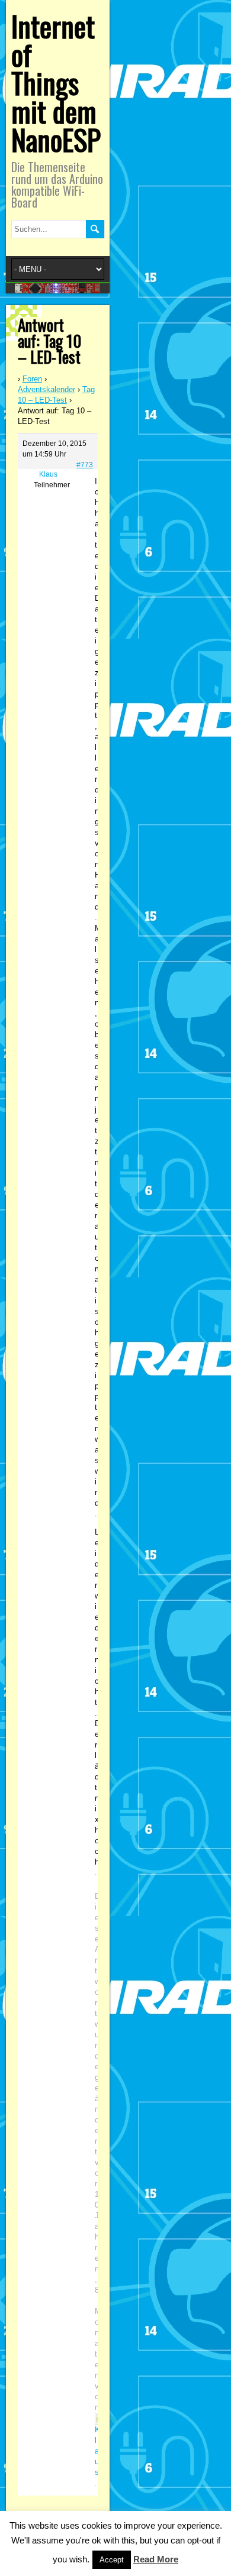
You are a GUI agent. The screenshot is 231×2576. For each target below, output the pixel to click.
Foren (32, 379)
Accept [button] (112, 2560)
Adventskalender (46, 389)
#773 (85, 465)
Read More (156, 2559)
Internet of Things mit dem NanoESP (56, 82)
